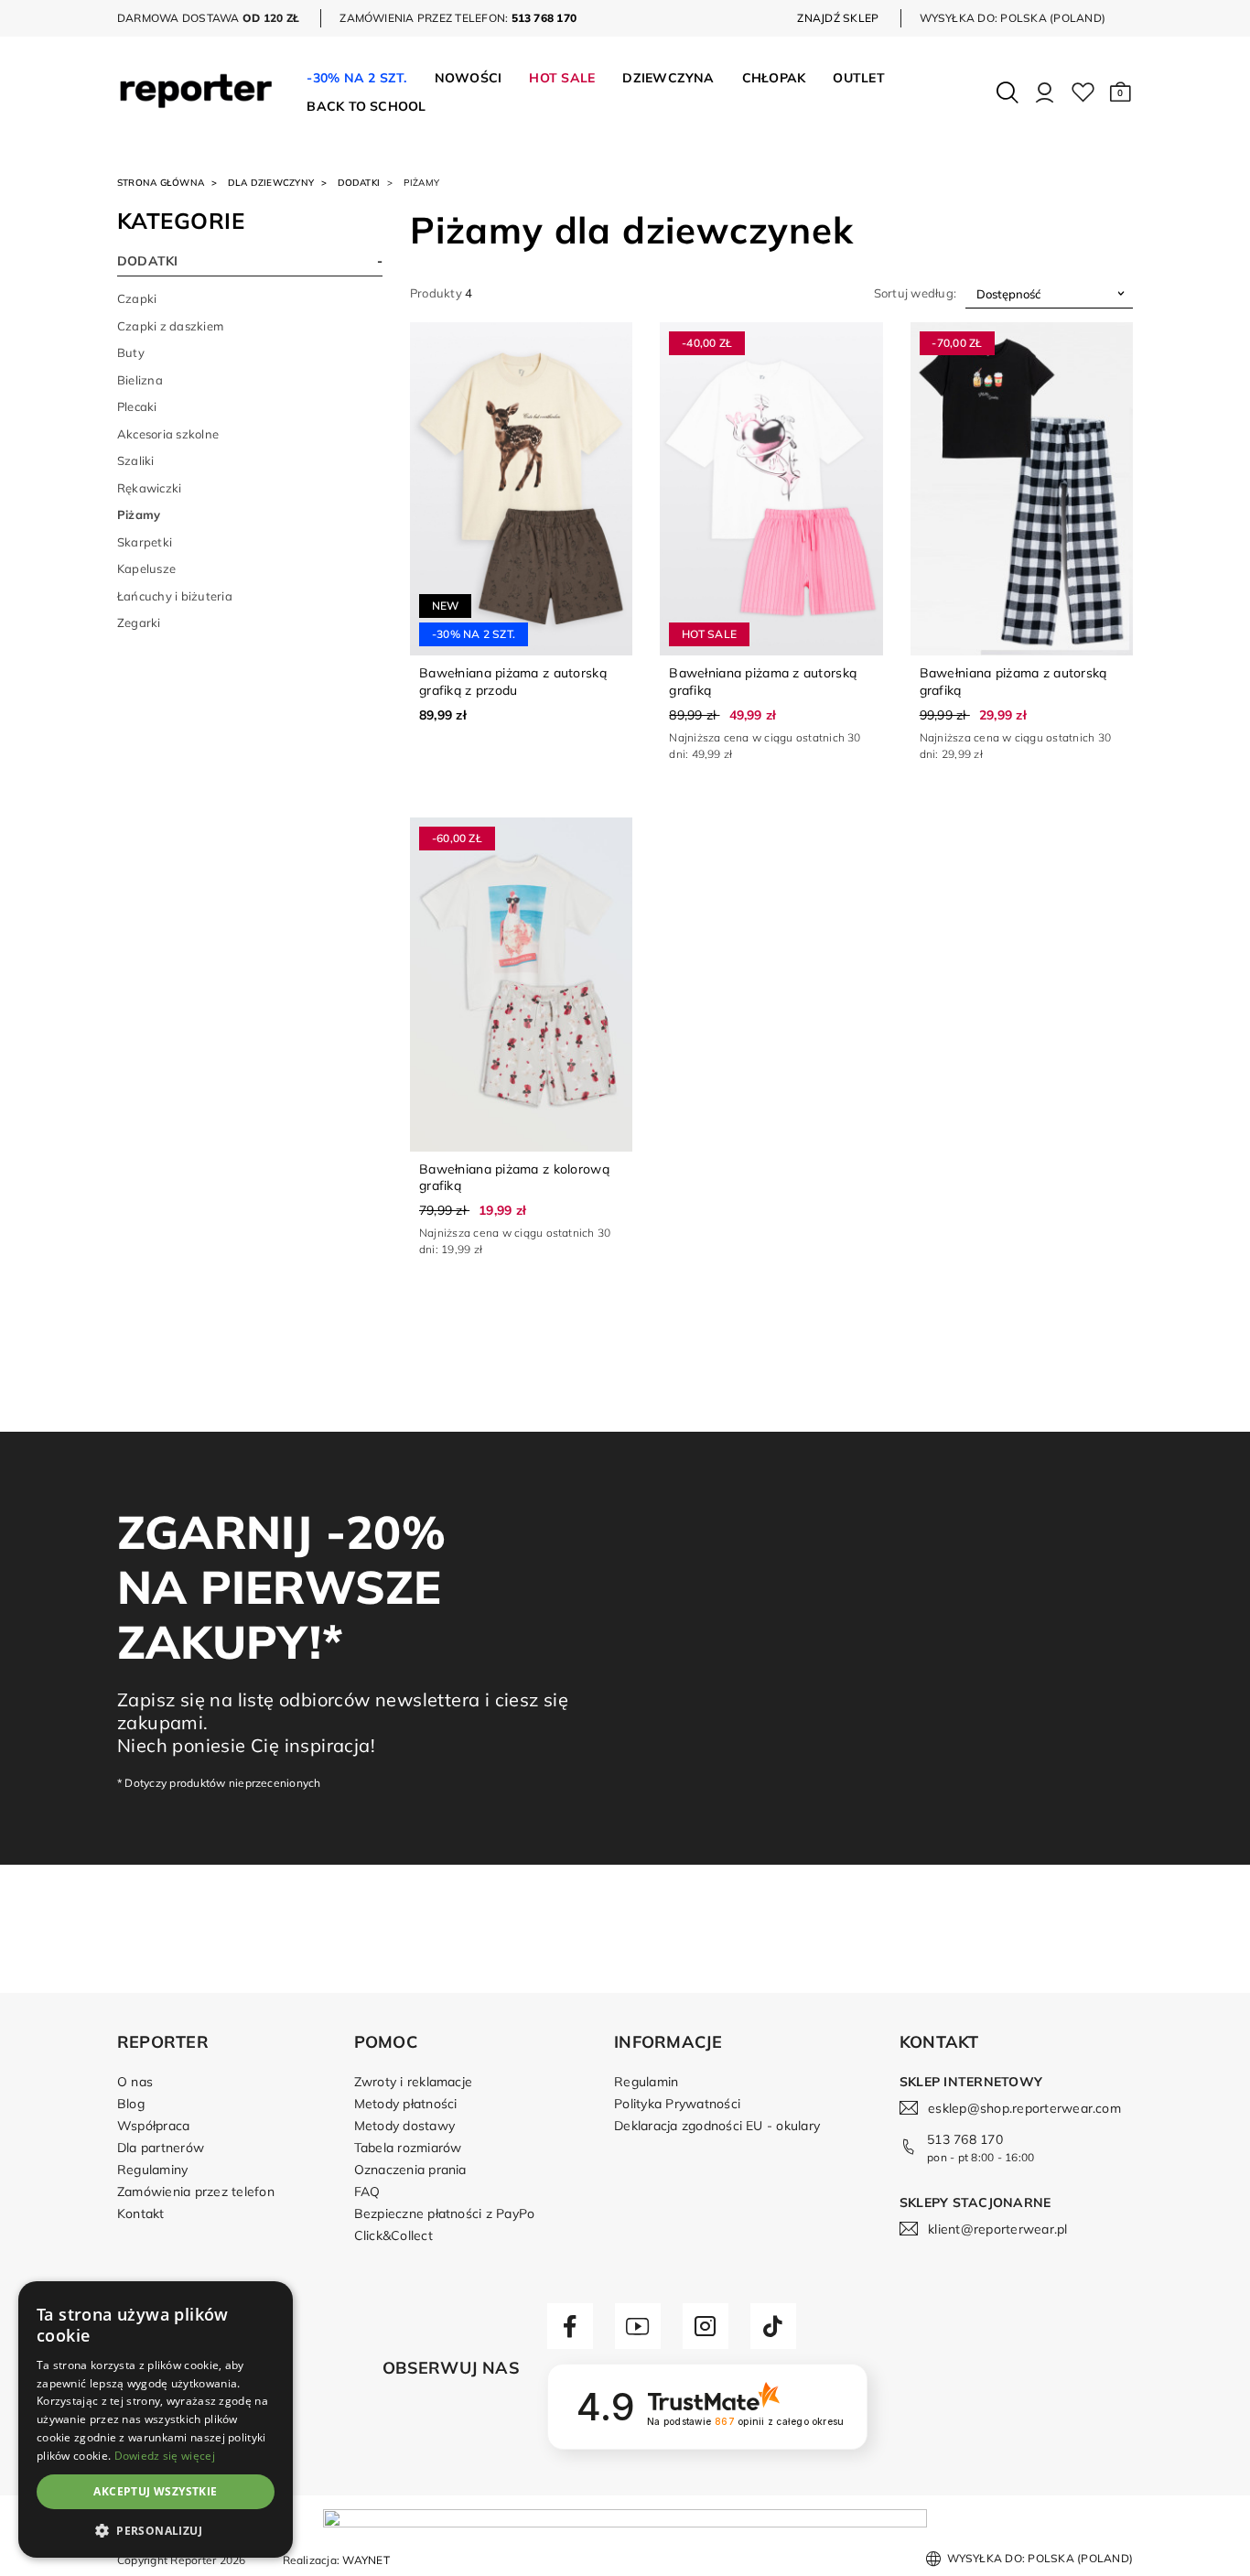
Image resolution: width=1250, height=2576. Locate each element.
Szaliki (136, 460)
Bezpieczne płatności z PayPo (445, 2213)
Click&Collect (393, 2235)
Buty (131, 352)
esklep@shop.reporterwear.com (1024, 2108)
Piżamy (139, 514)
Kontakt (141, 2213)
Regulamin (646, 2082)
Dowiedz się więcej (165, 2456)
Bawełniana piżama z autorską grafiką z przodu (513, 681)
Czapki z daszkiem (170, 326)
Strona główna (161, 183)
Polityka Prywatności (677, 2104)
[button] (1121, 92)
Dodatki (359, 183)
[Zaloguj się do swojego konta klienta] (1045, 92)
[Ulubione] (1083, 92)
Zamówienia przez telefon (196, 2192)
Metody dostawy (404, 2126)
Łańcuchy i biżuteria (175, 596)
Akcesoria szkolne (168, 434)
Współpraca (153, 2126)
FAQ (367, 2192)
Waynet (366, 2560)
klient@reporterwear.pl (997, 2229)
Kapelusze (146, 568)
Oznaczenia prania (410, 2170)
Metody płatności (406, 2104)
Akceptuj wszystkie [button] (155, 2491)
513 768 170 (965, 2139)
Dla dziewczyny (271, 183)
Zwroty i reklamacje (414, 2082)
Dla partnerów (161, 2148)
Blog (131, 2104)
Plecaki (137, 406)
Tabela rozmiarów (408, 2148)
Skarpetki (145, 542)
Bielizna (140, 380)
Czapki (137, 298)
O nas (135, 2082)
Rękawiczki (149, 488)
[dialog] (156, 2419)
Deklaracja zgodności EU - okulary (717, 2126)
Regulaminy (152, 2170)
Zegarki (139, 622)
